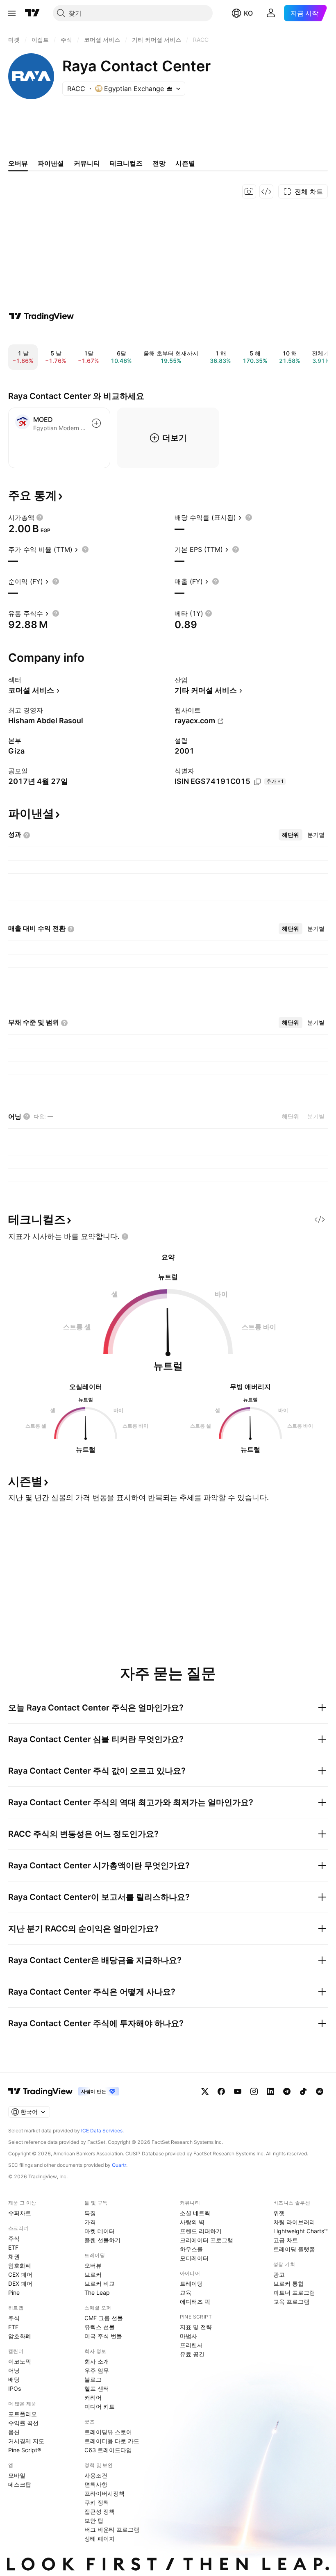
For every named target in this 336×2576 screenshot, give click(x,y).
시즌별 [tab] (185, 163)
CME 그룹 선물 (104, 2318)
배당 (14, 2379)
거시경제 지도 (26, 2441)
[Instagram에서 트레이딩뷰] (254, 2091)
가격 (90, 2222)
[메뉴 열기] (12, 13)
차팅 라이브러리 (294, 2222)
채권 (14, 2256)
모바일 (17, 2475)
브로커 (93, 2274)
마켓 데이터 (100, 2231)
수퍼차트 (20, 2213)
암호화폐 (20, 2265)
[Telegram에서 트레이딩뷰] (287, 2091)
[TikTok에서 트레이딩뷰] (303, 2091)
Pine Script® (25, 2450)
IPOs (15, 2388)
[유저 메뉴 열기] (271, 13)
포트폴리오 (23, 2414)
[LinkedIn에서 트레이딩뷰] (270, 2091)
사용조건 (96, 2475)
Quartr (119, 2165)
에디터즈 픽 (195, 2302)
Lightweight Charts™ (301, 2231)
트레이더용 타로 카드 (112, 2441)
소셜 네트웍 (195, 2213)
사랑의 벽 (192, 2222)
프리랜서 (191, 2345)
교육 (186, 2292)
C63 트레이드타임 (108, 2450)
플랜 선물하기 (102, 2240)
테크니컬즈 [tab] (126, 163)
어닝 (14, 2370)
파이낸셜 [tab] (51, 163)
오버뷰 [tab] (18, 163)
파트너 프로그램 (294, 2292)
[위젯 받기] (266, 191)
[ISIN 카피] (257, 782)
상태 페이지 (100, 2538)
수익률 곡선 (23, 2423)
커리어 (93, 2397)
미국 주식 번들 (103, 2336)
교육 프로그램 (291, 2302)
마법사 (188, 2336)
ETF (13, 2247)
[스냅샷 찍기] (249, 191)
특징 (90, 2213)
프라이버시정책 (104, 2493)
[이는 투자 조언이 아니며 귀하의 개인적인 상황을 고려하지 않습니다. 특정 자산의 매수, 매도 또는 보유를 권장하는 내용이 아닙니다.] (125, 1237)
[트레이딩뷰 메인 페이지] (32, 13)
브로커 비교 (100, 2283)
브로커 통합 (288, 2283)
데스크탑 (20, 2484)
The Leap (97, 2292)
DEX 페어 (20, 2283)
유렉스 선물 (100, 2327)
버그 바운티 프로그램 (112, 2529)
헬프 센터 (97, 2388)
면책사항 (96, 2484)
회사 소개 (97, 2361)
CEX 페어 (20, 2274)
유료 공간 (192, 2354)
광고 (279, 2274)
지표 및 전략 (196, 2327)
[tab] (291, 835)
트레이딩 (191, 2283)
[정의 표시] (40, 517)
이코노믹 (20, 2361)
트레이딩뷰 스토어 (108, 2432)
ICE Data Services (102, 2131)
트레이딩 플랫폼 (294, 2249)
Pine (14, 2292)
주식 (14, 2238)
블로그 (93, 2379)
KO (248, 13)
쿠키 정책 (97, 2502)
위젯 (279, 2213)
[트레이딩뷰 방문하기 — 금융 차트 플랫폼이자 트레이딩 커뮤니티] (41, 316)
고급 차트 (286, 2240)
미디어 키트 (100, 2406)
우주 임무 (97, 2370)
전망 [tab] (159, 163)
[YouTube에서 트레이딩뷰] (238, 2091)
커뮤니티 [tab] (87, 163)
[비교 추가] (96, 423)
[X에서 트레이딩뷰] (205, 2091)
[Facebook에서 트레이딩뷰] (221, 2091)
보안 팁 (94, 2520)
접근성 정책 (100, 2511)
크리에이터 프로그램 (207, 2240)
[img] (169, 89)
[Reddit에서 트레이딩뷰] (320, 2091)
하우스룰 (191, 2249)
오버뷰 (93, 2265)
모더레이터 (194, 2258)
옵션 (14, 2432)
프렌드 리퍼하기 (201, 2231)
